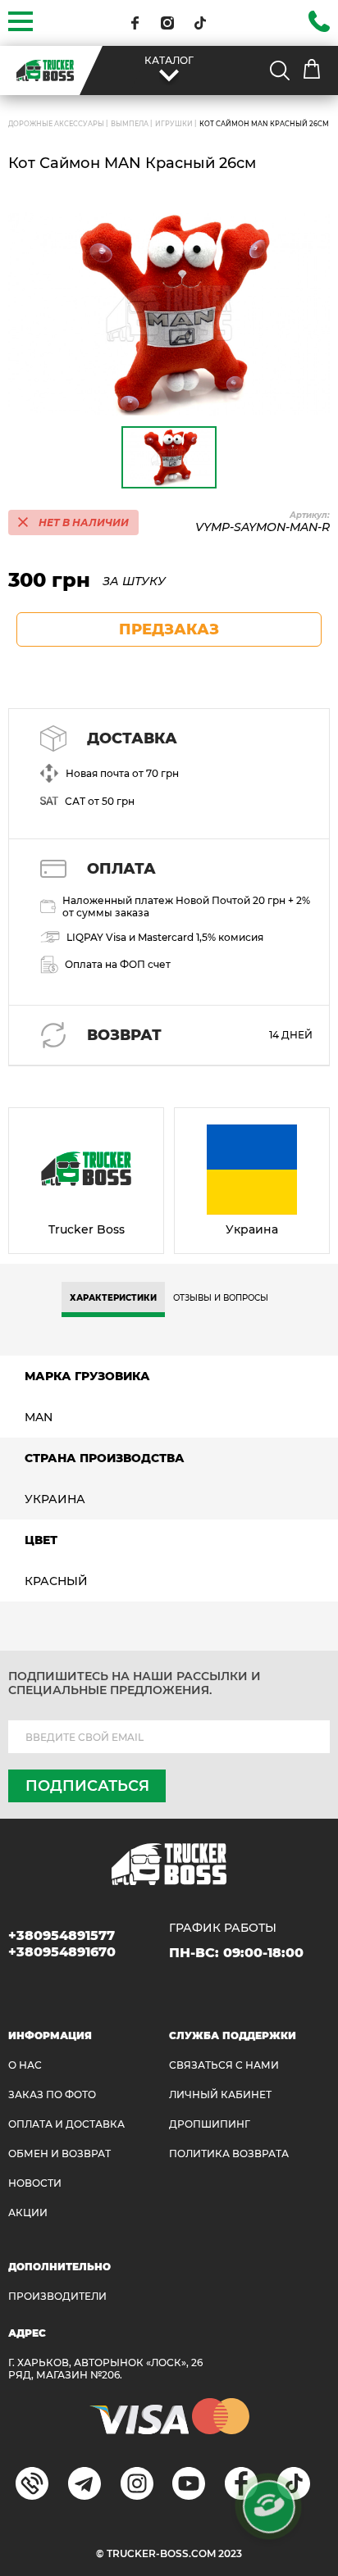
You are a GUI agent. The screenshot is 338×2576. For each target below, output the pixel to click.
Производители (57, 2296)
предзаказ (169, 629)
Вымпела (130, 124)
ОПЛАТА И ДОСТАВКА (66, 2124)
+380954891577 (62, 1935)
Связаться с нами (224, 2065)
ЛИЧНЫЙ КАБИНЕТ (220, 2094)
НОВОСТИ (35, 2183)
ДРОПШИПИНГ (210, 2124)
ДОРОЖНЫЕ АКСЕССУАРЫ (56, 124)
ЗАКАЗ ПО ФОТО (52, 2094)
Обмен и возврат (59, 2153)
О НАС (25, 2065)
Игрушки (174, 124)
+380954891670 (62, 1952)
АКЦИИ (28, 2213)
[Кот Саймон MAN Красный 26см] (169, 313)
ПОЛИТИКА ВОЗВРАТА (229, 2153)
